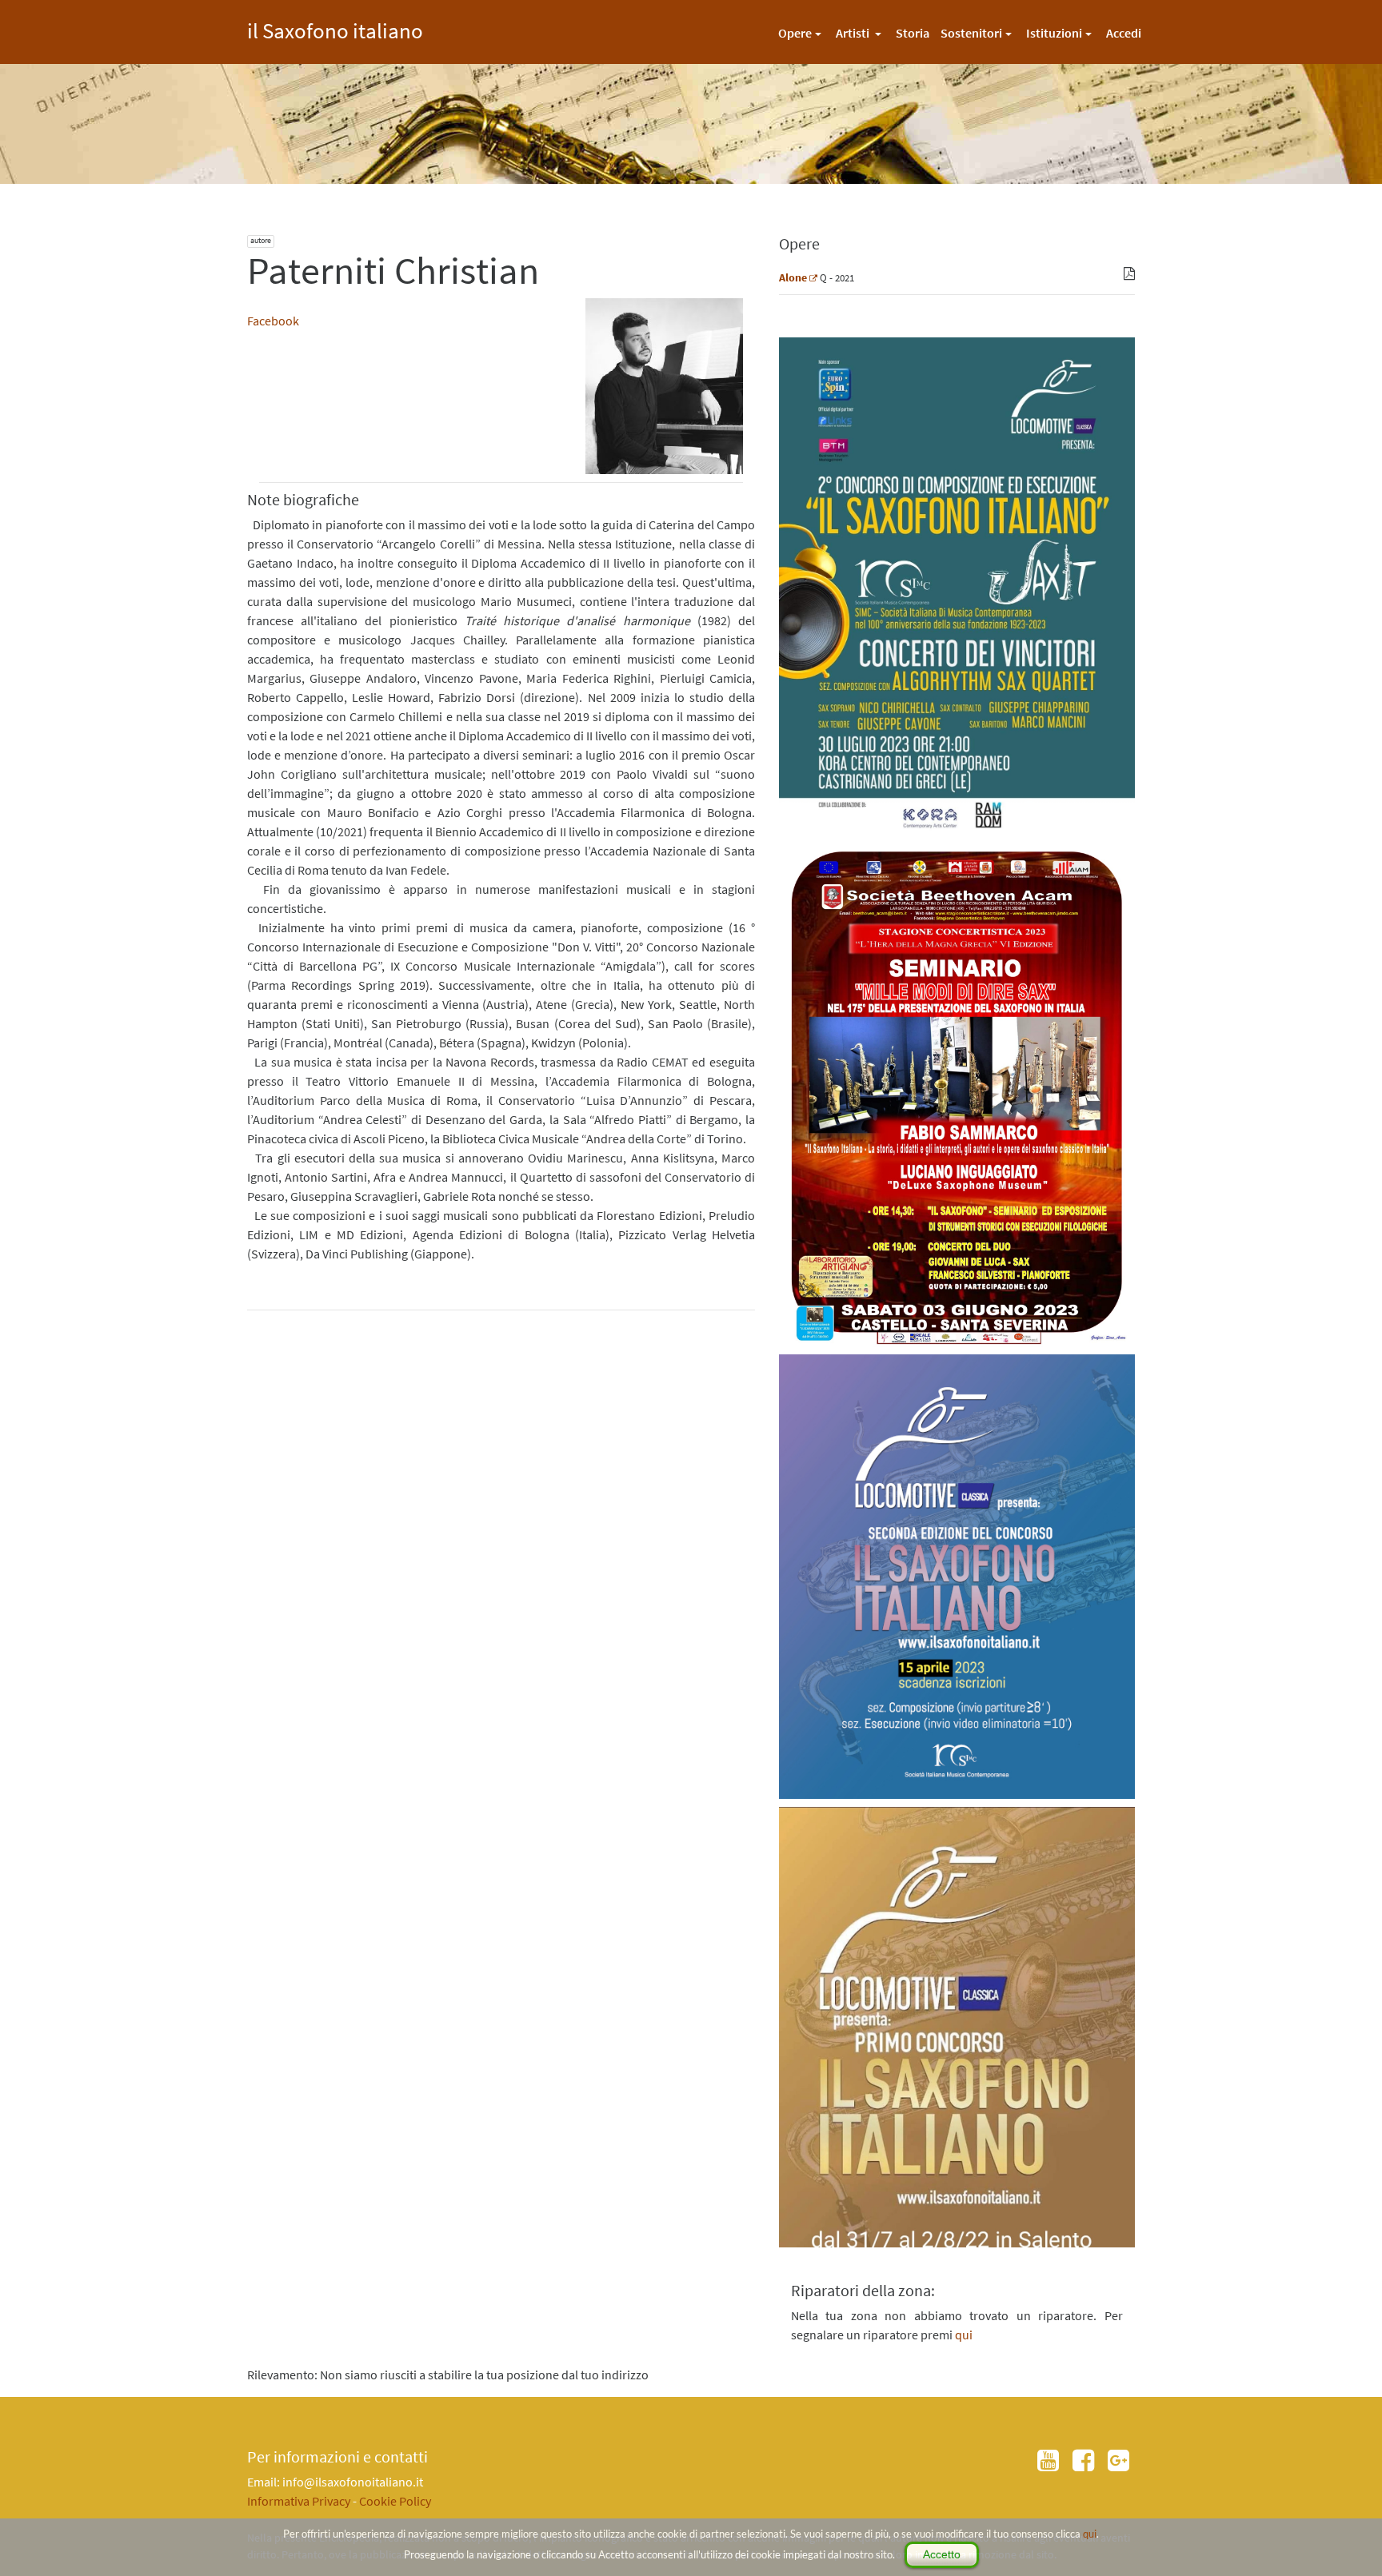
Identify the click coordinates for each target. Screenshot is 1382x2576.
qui (1090, 2534)
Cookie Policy (395, 2501)
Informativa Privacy (299, 2501)
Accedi (1124, 33)
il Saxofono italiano (335, 28)
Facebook (273, 321)
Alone (793, 277)
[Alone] (813, 277)
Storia (913, 33)
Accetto (942, 2554)
